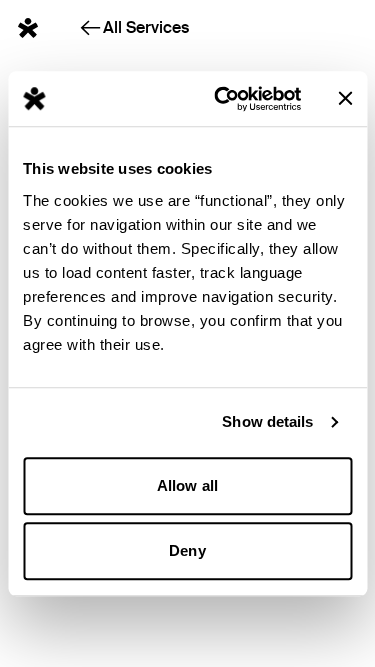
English (319, 23)
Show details (267, 421)
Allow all (187, 485)
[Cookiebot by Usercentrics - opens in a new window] (223, 99)
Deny (187, 550)
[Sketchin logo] (28, 28)
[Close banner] (345, 99)
